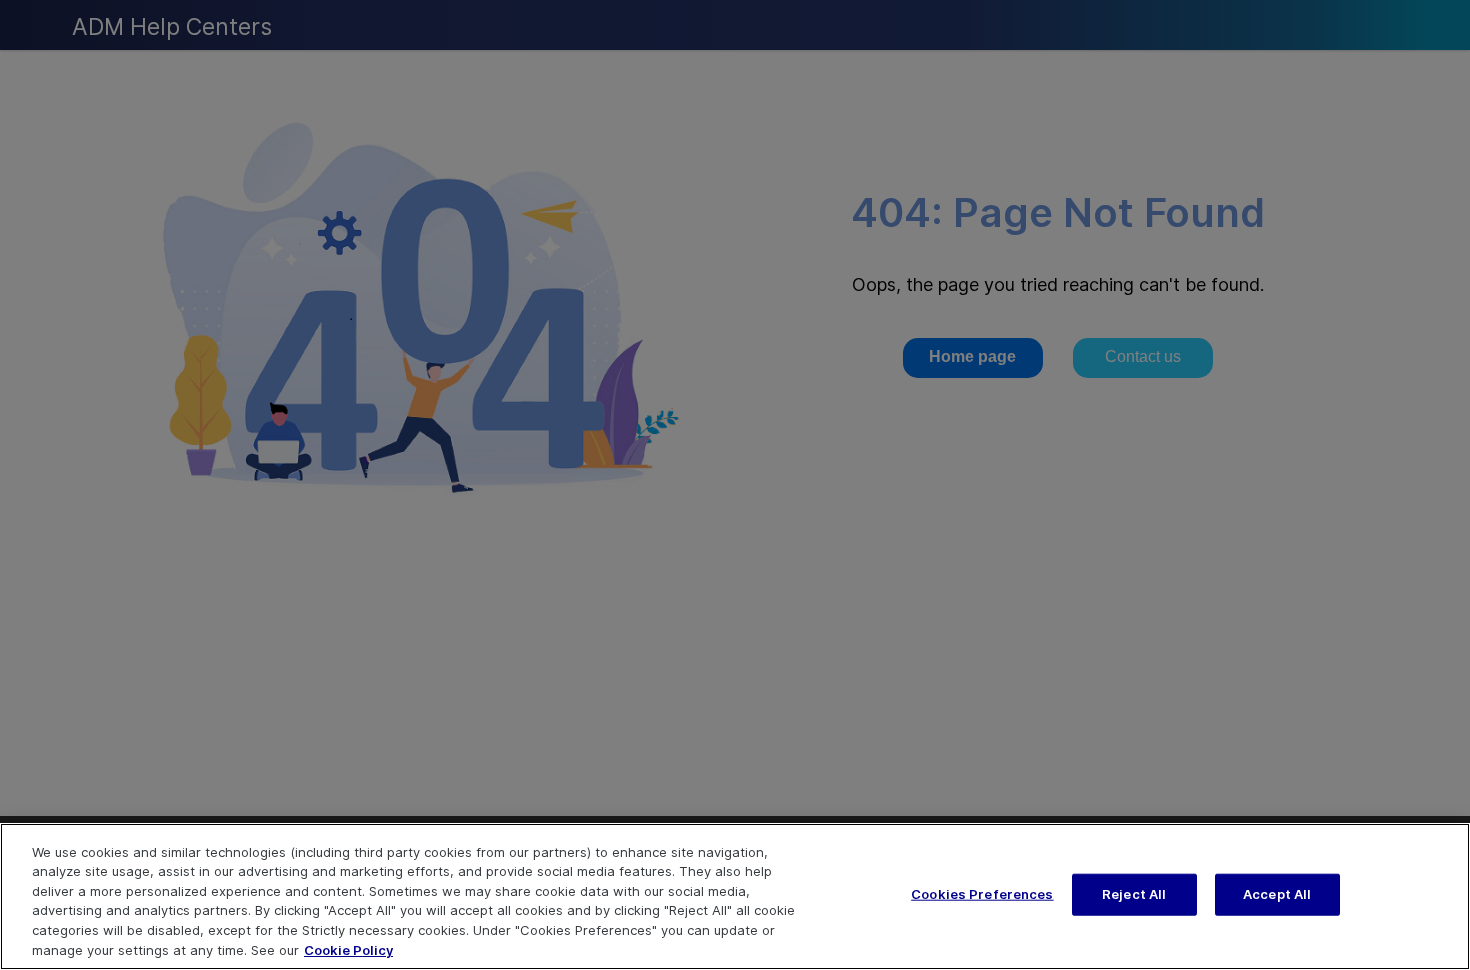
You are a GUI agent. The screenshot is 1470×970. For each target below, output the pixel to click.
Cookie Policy (348, 949)
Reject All (1134, 894)
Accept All (1277, 894)
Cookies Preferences (982, 894)
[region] (735, 896)
